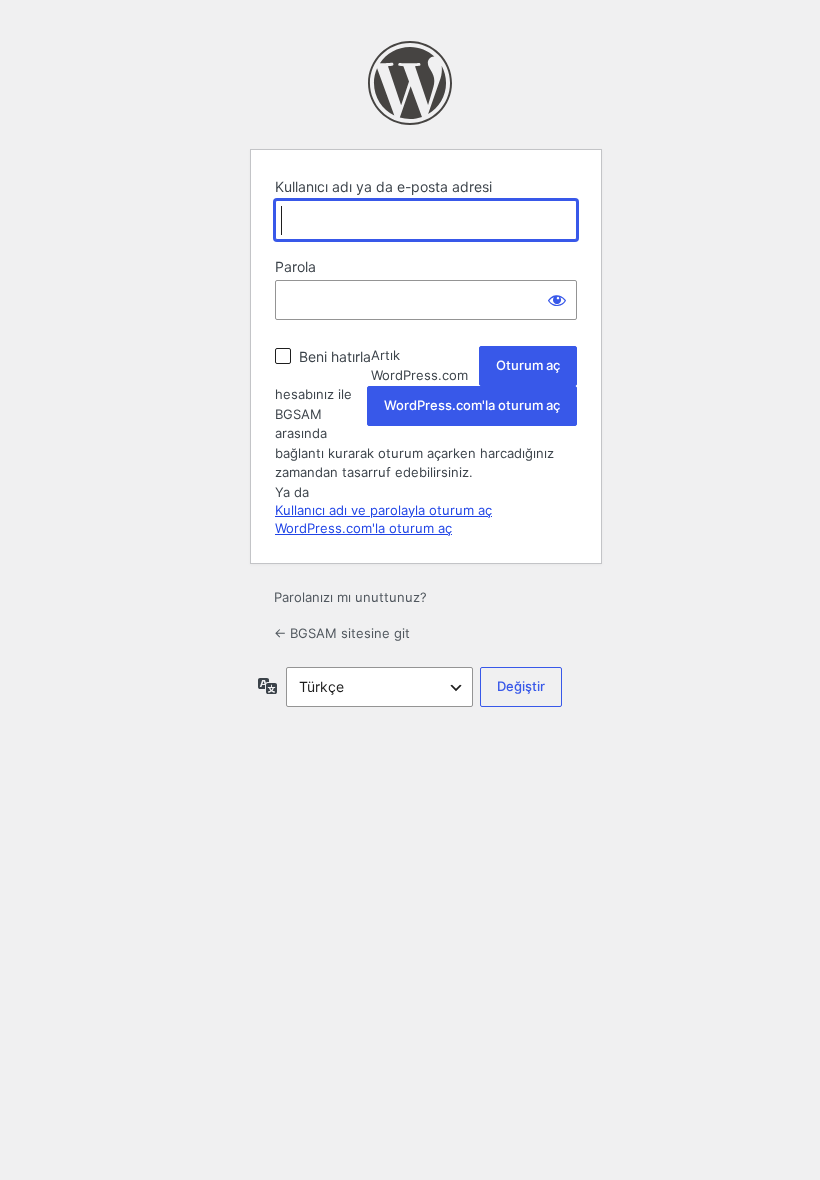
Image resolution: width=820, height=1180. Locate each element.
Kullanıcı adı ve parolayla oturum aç (383, 510)
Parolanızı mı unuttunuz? (350, 597)
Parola (295, 266)
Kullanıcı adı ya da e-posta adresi (383, 186)
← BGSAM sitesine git (342, 633)
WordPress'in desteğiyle (410, 83)
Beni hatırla (335, 356)
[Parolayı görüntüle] (557, 300)
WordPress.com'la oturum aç (472, 405)
